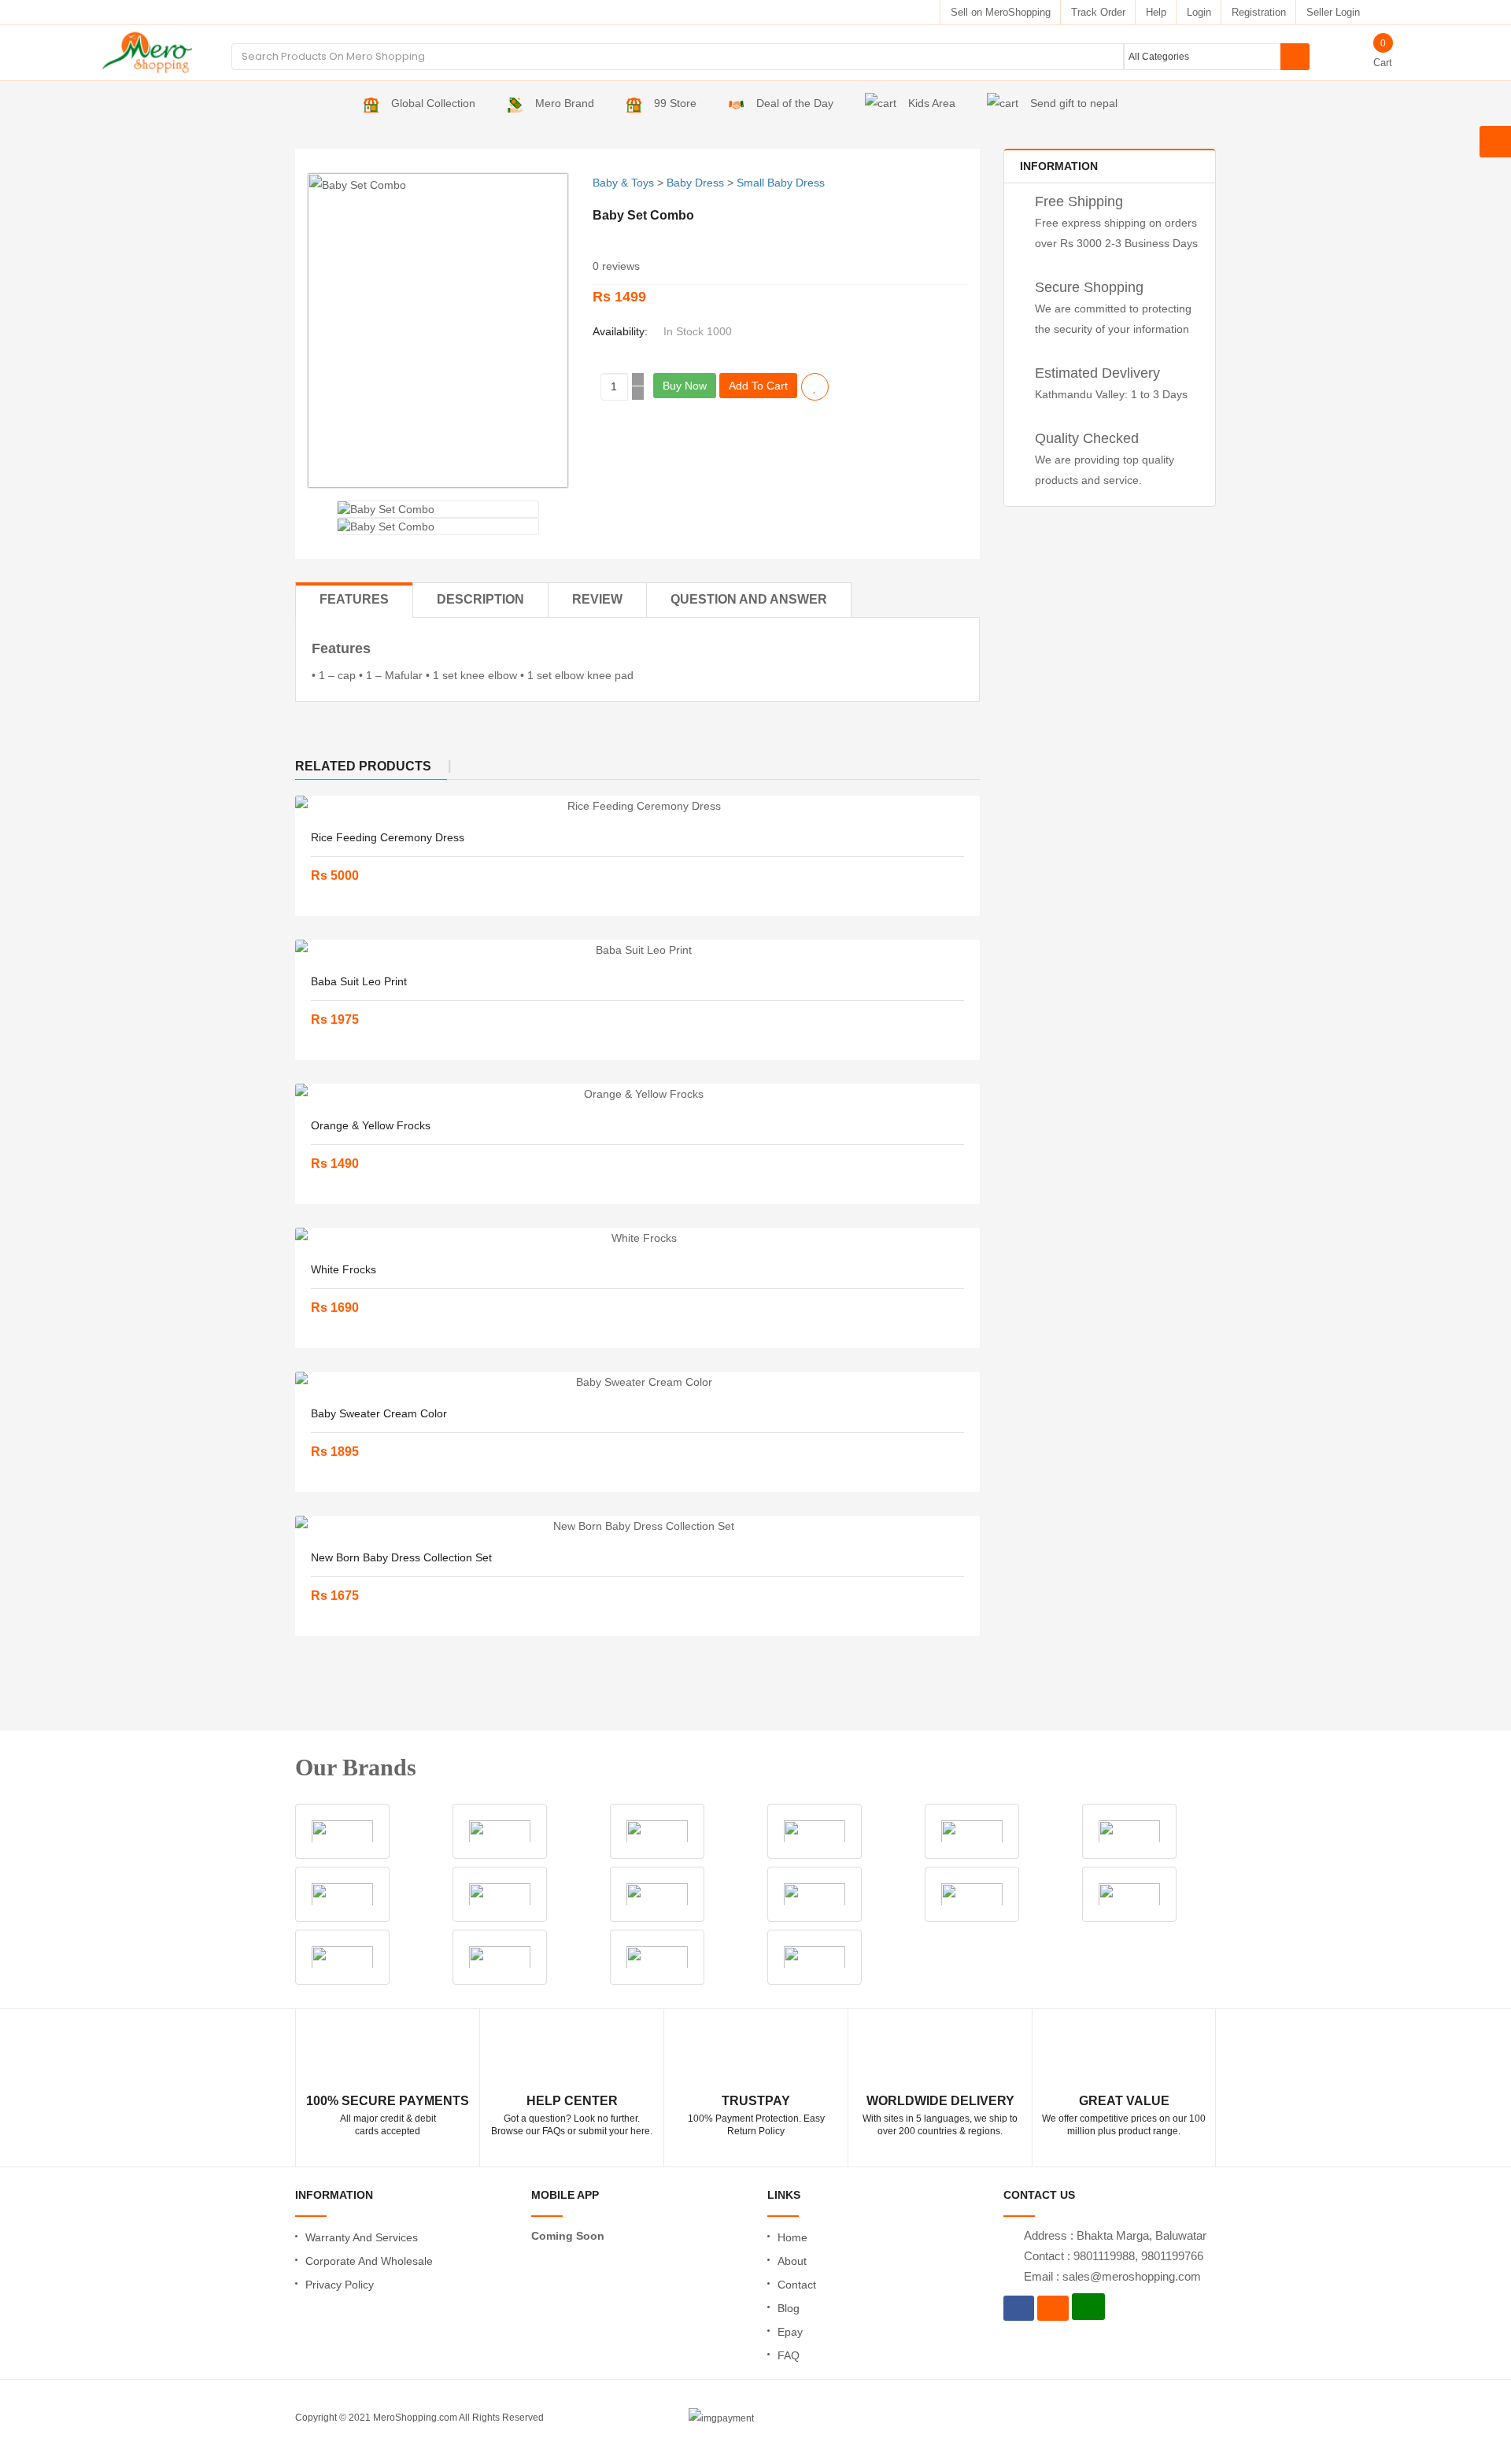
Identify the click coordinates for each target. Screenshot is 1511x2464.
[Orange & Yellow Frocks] (637, 1094)
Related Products (363, 766)
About (792, 2261)
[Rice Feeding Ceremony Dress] (637, 806)
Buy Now (685, 386)
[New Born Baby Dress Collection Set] (637, 1526)
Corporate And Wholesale (369, 2261)
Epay (790, 2332)
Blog (789, 2308)
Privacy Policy (340, 2285)
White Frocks (344, 1269)
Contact (797, 2285)
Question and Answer (749, 599)
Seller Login (1333, 12)
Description (480, 599)
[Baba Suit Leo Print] (637, 950)
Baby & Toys (623, 183)
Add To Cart (758, 386)
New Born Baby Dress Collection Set (401, 1557)
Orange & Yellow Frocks (371, 1125)
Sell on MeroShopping (1001, 12)
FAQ (789, 2355)
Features (354, 599)
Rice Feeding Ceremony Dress (388, 837)
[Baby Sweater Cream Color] (637, 1382)
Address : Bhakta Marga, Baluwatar (1115, 2235)
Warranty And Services (362, 2237)
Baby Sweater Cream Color (379, 1413)
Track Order (1098, 12)
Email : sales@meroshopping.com (1112, 2276)
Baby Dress (695, 183)
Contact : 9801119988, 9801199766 (1114, 2256)
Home (792, 2237)
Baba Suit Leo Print (359, 981)
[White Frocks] (637, 1238)
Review (597, 599)
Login (1199, 12)
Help (1156, 12)
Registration (1259, 12)
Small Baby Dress (781, 183)
